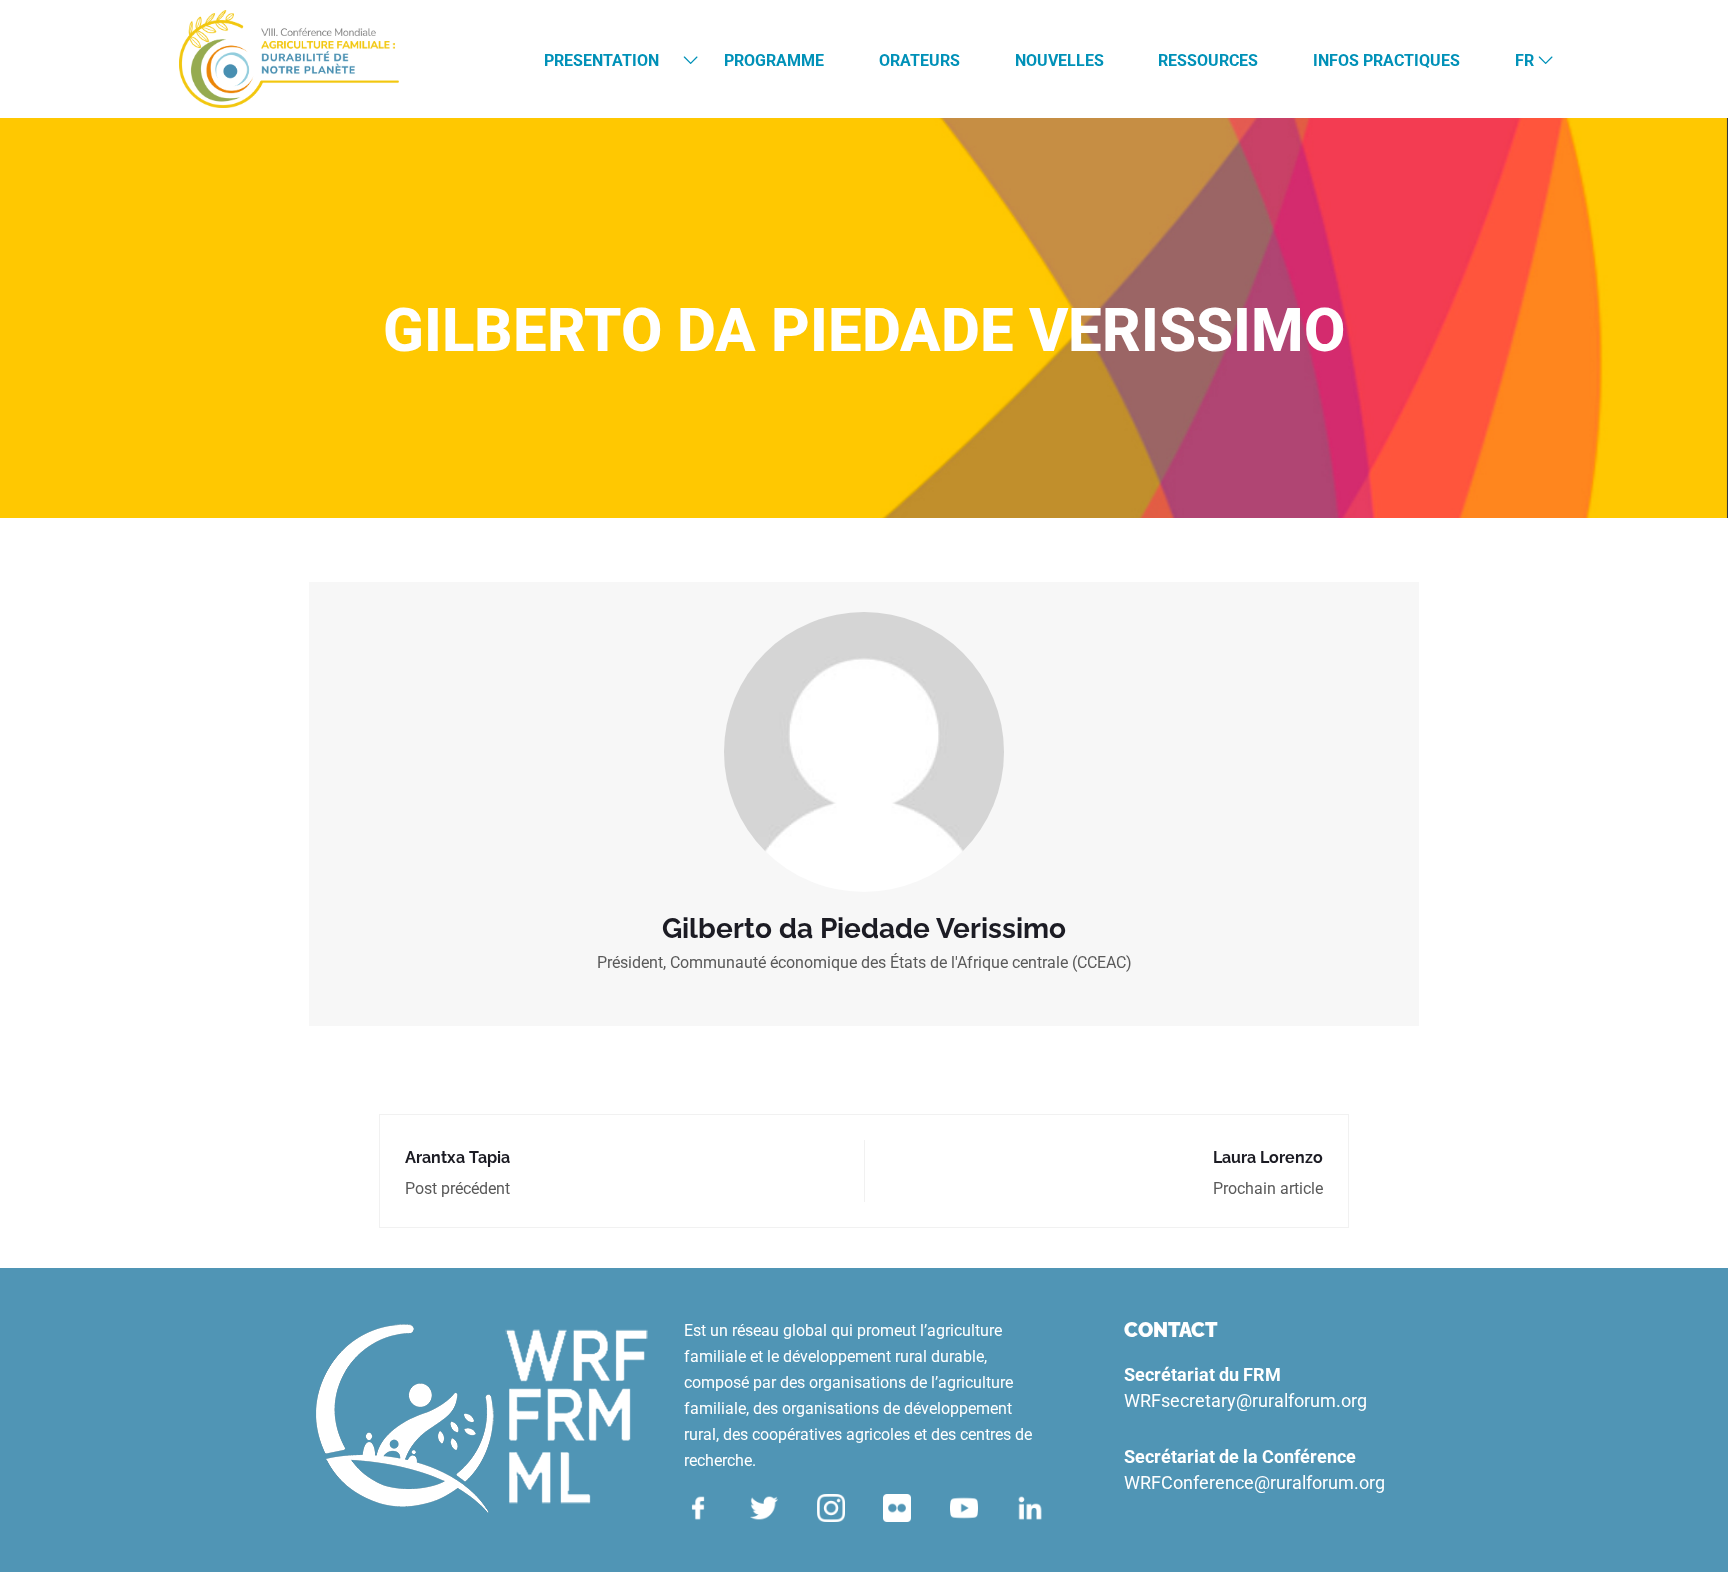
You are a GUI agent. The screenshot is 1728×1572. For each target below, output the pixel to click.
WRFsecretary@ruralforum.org (1245, 1400)
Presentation (601, 60)
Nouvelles (1059, 60)
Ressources (1208, 60)
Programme (774, 60)
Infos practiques (1386, 60)
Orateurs (919, 60)
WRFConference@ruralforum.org (1254, 1482)
